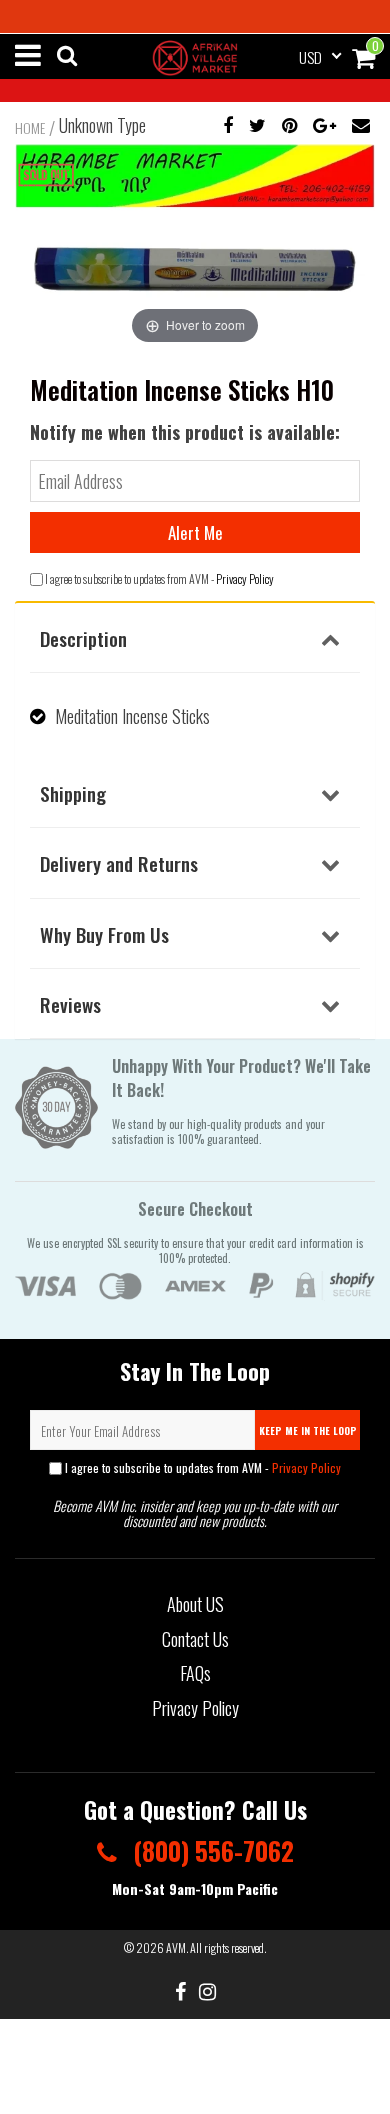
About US (195, 1604)
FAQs (195, 1673)
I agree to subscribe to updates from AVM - (201, 1467)
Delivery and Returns (119, 863)
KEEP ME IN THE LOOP (308, 1430)
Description (83, 638)
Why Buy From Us (104, 934)
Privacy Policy (245, 578)
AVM (176, 1947)
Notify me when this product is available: (185, 432)
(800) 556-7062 (210, 1850)
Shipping (73, 793)
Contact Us (195, 1639)
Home (30, 128)
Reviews (70, 1004)
